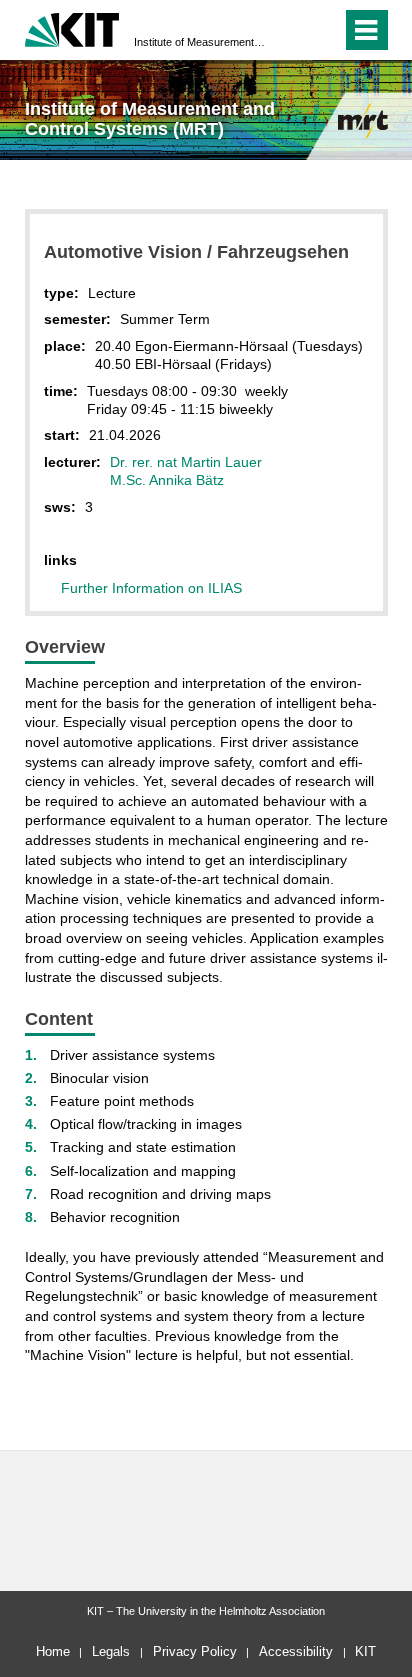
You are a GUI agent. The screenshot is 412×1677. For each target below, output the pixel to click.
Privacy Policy (195, 1651)
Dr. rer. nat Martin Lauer (186, 462)
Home (53, 1651)
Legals (111, 1651)
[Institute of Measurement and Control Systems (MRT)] (363, 120)
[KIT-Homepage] (72, 27)
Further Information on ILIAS (151, 588)
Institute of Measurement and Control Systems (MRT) (200, 42)
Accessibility (296, 1651)
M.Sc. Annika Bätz (167, 480)
